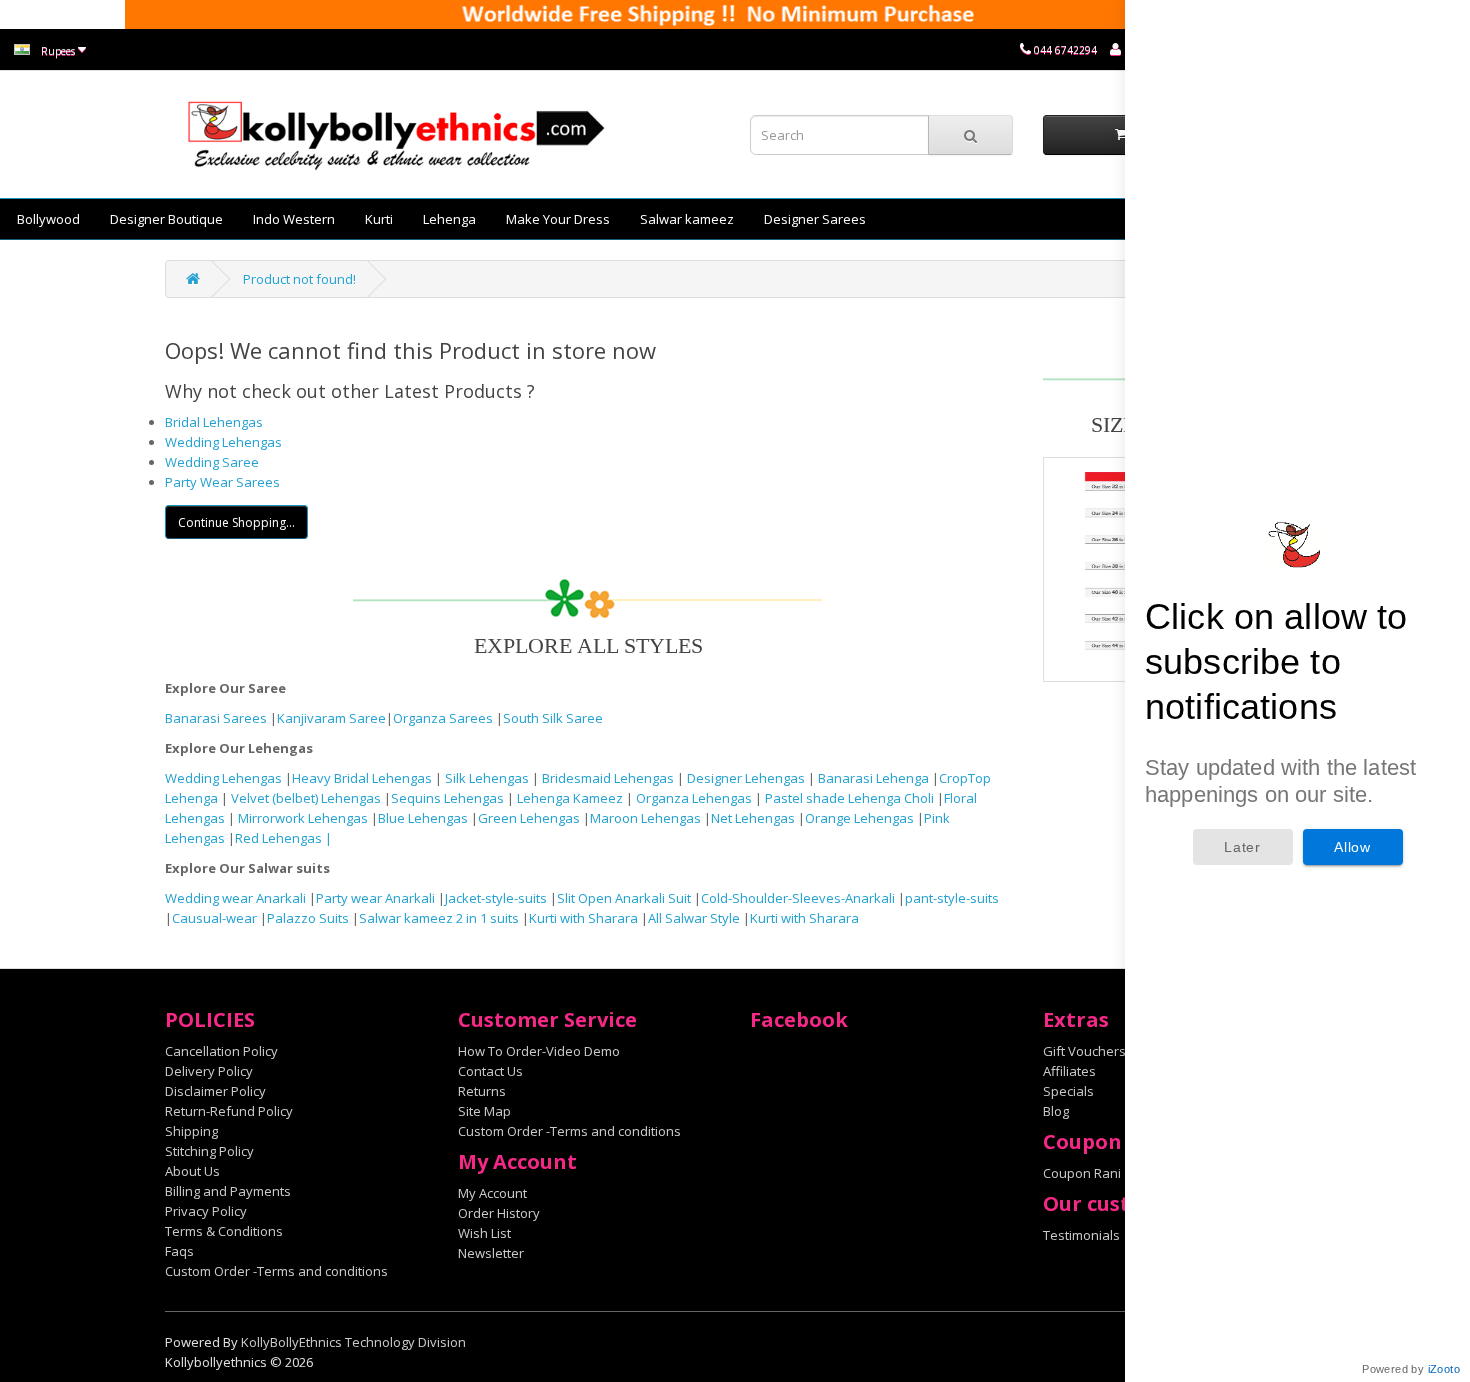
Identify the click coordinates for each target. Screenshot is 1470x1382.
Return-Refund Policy (229, 1111)
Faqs (179, 1251)
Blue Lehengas (423, 818)
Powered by (1411, 1369)
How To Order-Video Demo (539, 1051)
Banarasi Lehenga (873, 778)
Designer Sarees (815, 219)
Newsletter (491, 1253)
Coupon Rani (1082, 1173)
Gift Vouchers (1084, 1051)
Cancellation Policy (221, 1051)
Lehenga (449, 219)
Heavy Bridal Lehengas (363, 778)
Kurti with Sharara (583, 918)
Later (1242, 847)
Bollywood (48, 219)
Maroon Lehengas (645, 818)
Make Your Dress (558, 219)
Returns (482, 1091)
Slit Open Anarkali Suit (624, 898)
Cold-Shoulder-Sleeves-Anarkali (798, 898)
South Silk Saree (553, 718)
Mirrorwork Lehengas (303, 818)
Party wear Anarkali (377, 898)
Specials (1068, 1091)
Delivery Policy (209, 1071)
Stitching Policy (209, 1151)
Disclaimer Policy (215, 1091)
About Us (192, 1171)
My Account (492, 1193)
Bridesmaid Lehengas (609, 778)
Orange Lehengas (859, 818)
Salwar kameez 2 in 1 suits (440, 918)
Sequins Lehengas (449, 798)
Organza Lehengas (695, 798)
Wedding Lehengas (223, 442)
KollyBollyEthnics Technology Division (353, 1342)
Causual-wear (214, 918)
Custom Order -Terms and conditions (276, 1271)
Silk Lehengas (487, 778)
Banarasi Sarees (216, 718)
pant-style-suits (952, 898)
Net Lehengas (754, 818)
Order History (499, 1213)
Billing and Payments (228, 1191)
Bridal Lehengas (214, 422)
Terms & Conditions (224, 1231)
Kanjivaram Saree (331, 718)
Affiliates (1069, 1071)
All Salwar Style (694, 918)
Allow (1352, 847)
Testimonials (1081, 1235)
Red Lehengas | (283, 838)
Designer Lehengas (747, 778)
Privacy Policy (206, 1211)
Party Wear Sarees (222, 482)
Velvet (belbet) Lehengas (307, 798)
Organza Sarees (443, 718)
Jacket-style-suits (497, 898)
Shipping (191, 1131)
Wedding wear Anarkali (237, 898)
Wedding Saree (212, 462)
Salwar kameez (687, 219)
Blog (1056, 1111)
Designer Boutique (166, 219)
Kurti (379, 219)
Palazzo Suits (308, 918)
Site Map (484, 1111)
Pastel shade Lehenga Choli (851, 798)
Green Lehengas (529, 818)
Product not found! (299, 279)
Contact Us (490, 1071)
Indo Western (294, 219)
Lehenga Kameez (571, 798)
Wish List (484, 1233)
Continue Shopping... (236, 522)
